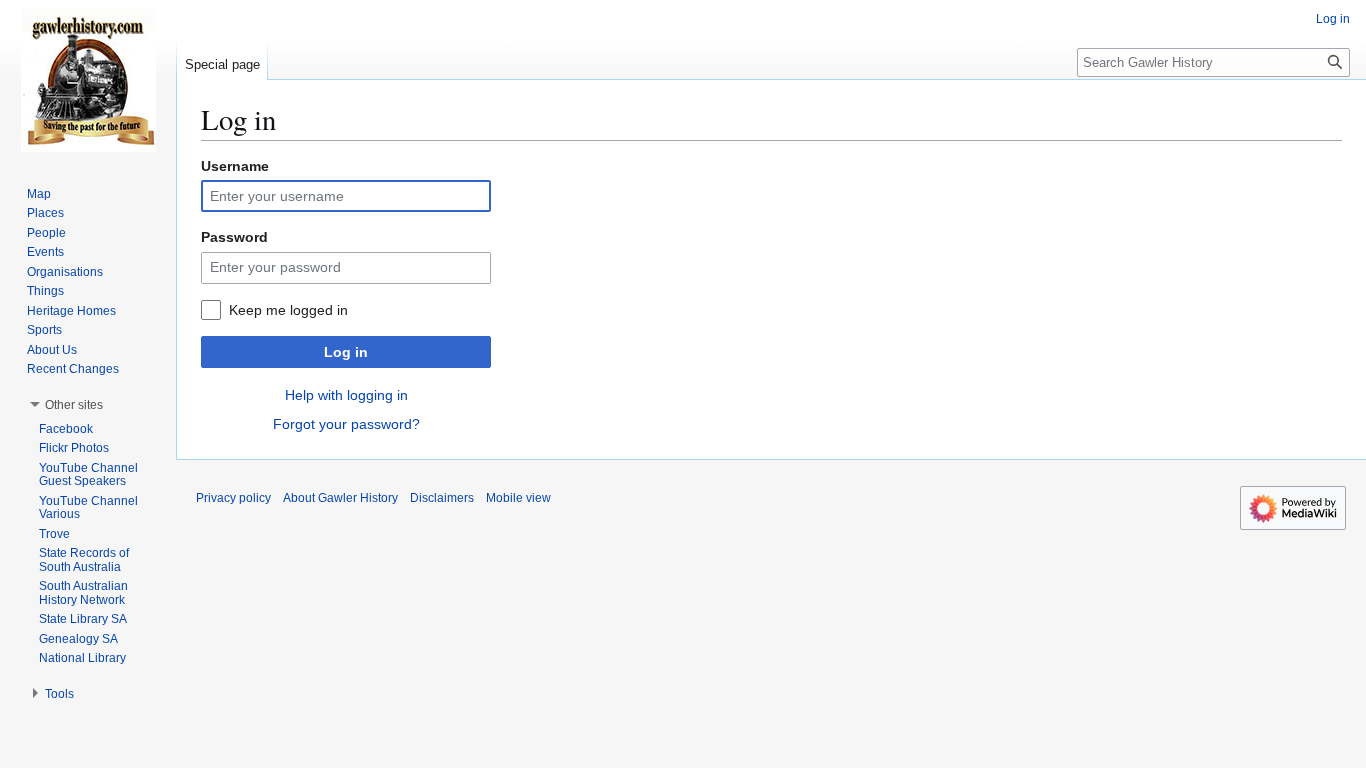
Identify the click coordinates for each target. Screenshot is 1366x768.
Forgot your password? (346, 424)
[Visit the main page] (88, 80)
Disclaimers (442, 498)
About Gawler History (340, 498)
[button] (74, 405)
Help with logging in (346, 395)
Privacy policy (233, 498)
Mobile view (518, 498)
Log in (346, 352)
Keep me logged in (288, 310)
